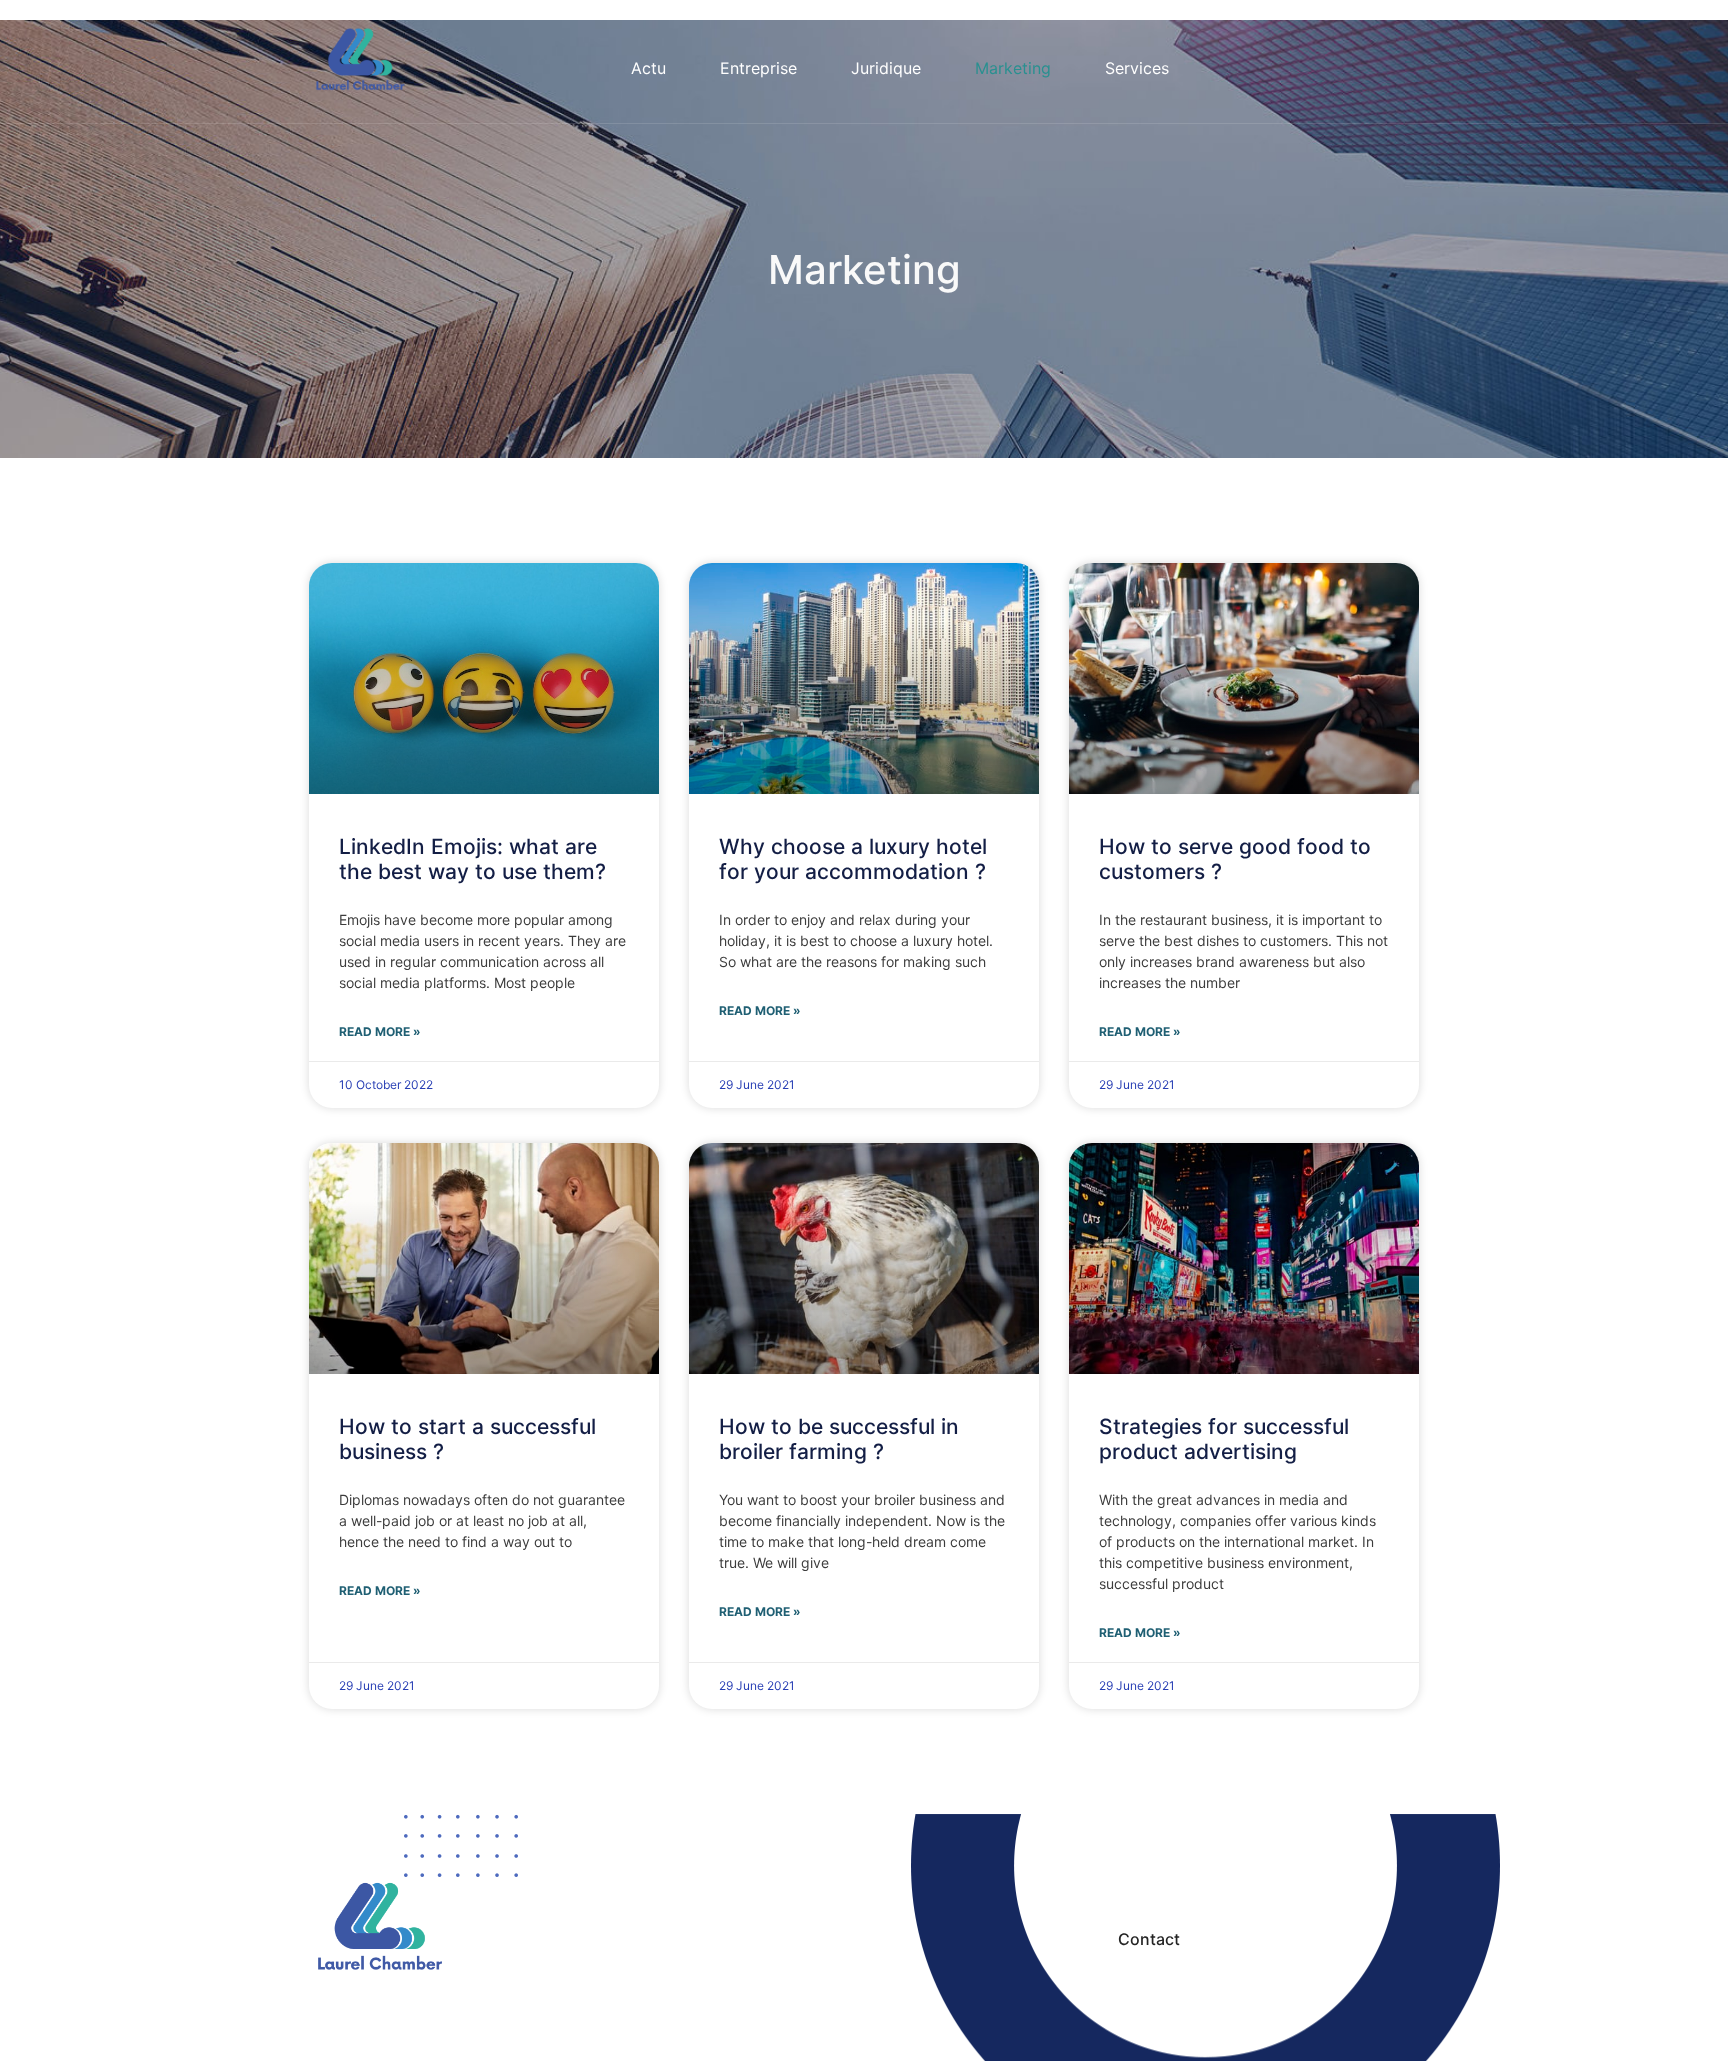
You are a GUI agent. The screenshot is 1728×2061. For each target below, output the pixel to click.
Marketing (1013, 68)
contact (1149, 1939)
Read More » (380, 1031)
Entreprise (758, 68)
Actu (648, 68)
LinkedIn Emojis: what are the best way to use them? (472, 859)
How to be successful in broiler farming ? (839, 1439)
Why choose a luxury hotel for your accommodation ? (853, 859)
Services (1137, 68)
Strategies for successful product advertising (1224, 1439)
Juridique (886, 68)
